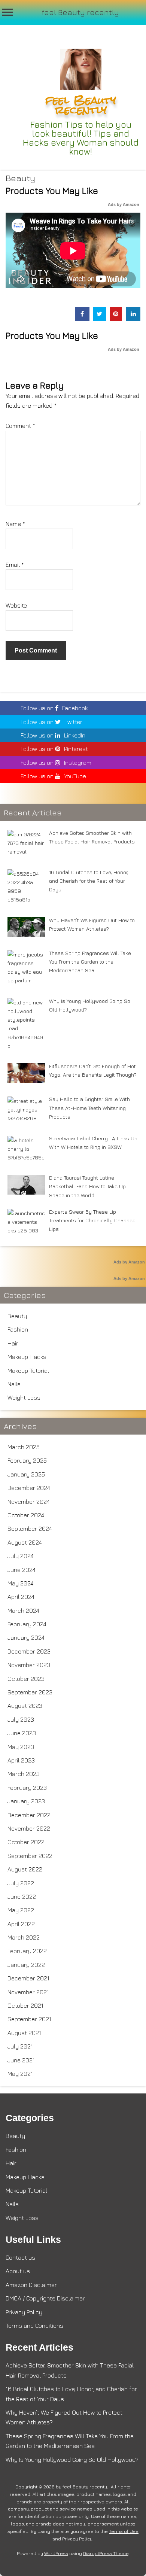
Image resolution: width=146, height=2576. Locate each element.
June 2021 (21, 2060)
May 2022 (21, 1910)
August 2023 (25, 1706)
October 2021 (25, 2005)
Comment (20, 426)
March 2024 (23, 1611)
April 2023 (21, 1760)
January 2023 (26, 1801)
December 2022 (29, 1815)
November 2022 (29, 1828)
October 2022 (26, 1842)
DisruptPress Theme (106, 2553)
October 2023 (26, 1679)
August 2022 (25, 1869)
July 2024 (21, 1556)
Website (16, 605)
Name (15, 524)
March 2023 (24, 1774)
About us (18, 2271)
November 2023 (29, 1665)
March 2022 (24, 1937)
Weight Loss (24, 1398)
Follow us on (54, 708)
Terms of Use (124, 2531)
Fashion (18, 1329)
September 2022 (30, 1856)
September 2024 (30, 1529)
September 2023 (30, 1692)
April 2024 (21, 1597)
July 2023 (21, 1719)
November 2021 (28, 1992)
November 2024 (29, 1502)
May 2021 (20, 2074)
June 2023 (22, 1733)
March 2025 (24, 1447)
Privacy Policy (24, 2312)
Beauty (20, 178)
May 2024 (21, 1583)
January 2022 (26, 1965)
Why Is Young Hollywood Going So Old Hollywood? (72, 2460)
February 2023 (27, 1788)
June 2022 (22, 1897)
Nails (14, 1384)
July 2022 (21, 1883)
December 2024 (29, 1488)
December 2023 (29, 1651)
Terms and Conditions (34, 2326)
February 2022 (27, 1951)
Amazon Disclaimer (31, 2285)
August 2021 (24, 2033)
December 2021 (28, 1978)
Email (15, 565)
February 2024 (27, 1624)
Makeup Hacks (27, 1357)
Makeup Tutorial (28, 1371)
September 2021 (29, 2019)
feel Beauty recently (80, 12)
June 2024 (22, 1570)
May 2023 (21, 1747)
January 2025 (26, 1474)
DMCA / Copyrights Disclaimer (45, 2298)
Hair (13, 1343)
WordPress (56, 2553)
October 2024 (26, 1515)
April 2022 (21, 1924)
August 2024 (25, 1542)
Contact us (20, 2257)
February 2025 (27, 1460)
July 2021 (20, 2046)
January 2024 (26, 1637)
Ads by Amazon (124, 204)
